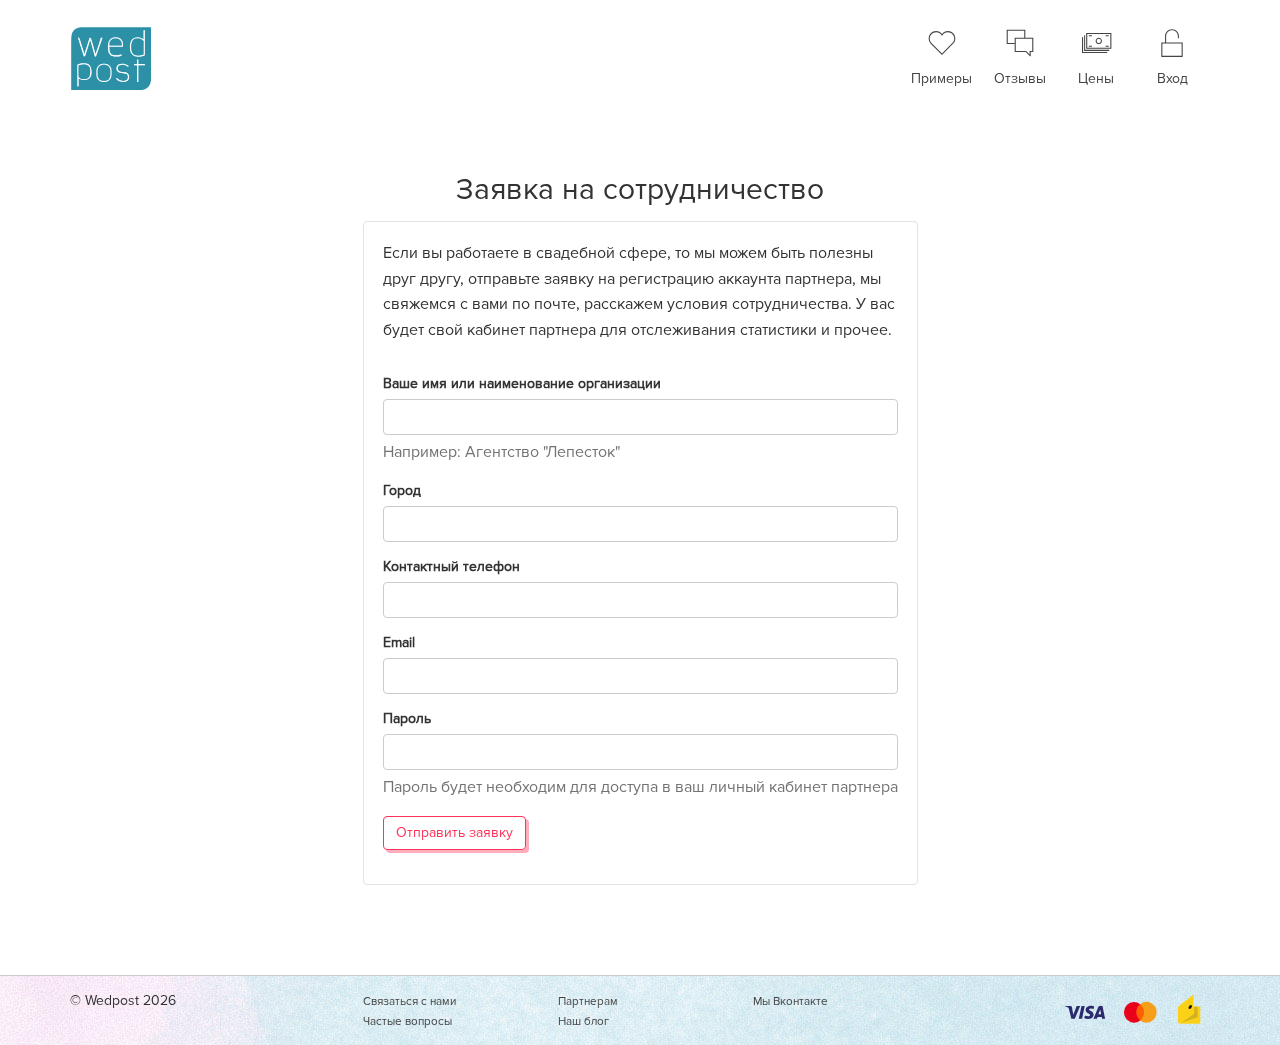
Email (399, 642)
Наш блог (583, 1021)
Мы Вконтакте (790, 1001)
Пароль (407, 718)
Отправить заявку (454, 832)
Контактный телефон (451, 566)
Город (402, 490)
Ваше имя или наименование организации (522, 383)
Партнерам (588, 1001)
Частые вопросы (407, 1021)
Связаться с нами (409, 1001)
